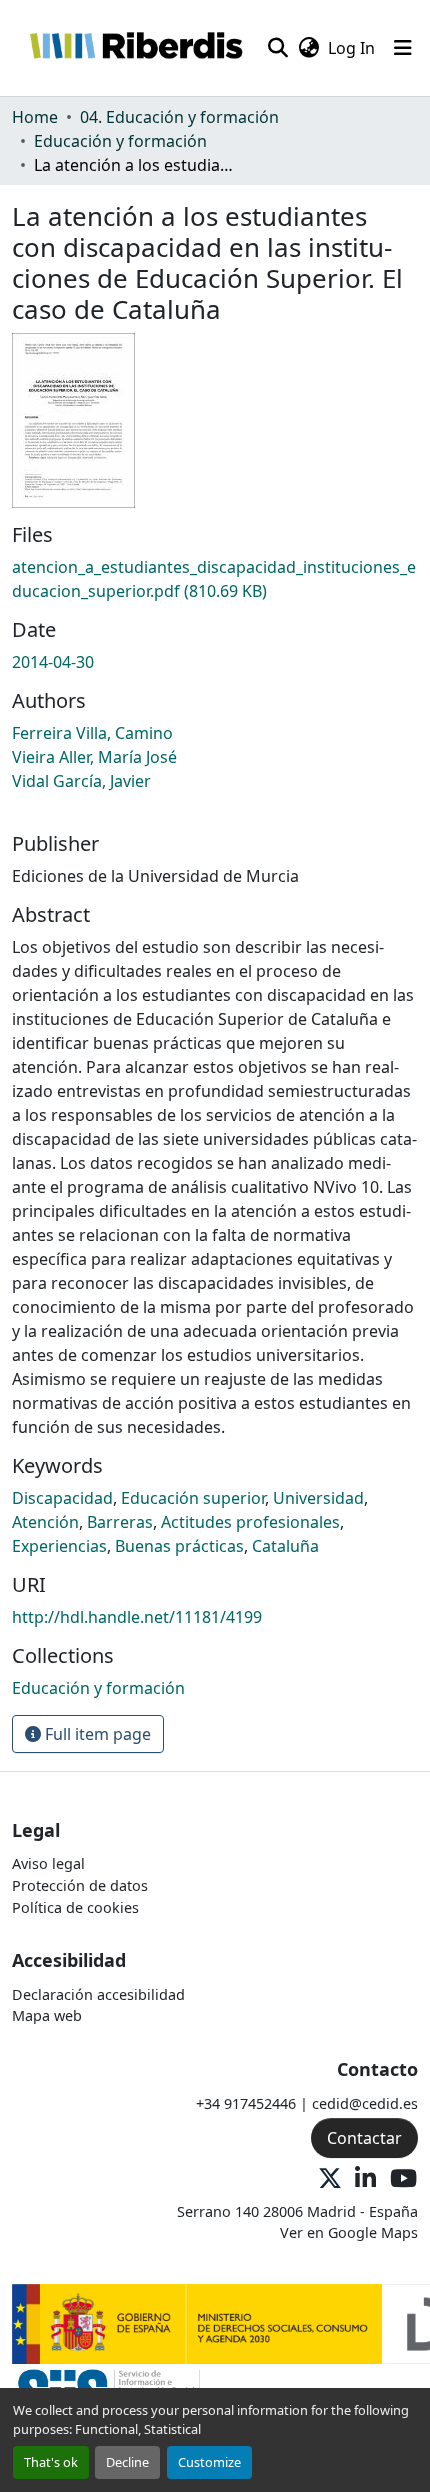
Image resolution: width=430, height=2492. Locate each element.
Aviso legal (48, 1863)
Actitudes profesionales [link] (250, 1522)
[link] (215, 579)
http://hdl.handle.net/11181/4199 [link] (137, 1617)
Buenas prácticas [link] (179, 1546)
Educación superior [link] (193, 1498)
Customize (209, 2462)
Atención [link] (45, 1522)
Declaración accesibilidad (98, 1994)
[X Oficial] (330, 2179)
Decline (127, 2462)
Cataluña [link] (285, 1546)
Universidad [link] (318, 1498)
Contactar (364, 2138)
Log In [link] (351, 48)
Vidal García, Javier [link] (81, 781)
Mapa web (47, 2015)
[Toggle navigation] (403, 48)
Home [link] (35, 117)
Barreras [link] (120, 1522)
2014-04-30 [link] (53, 662)
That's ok (51, 2462)
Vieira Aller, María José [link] (94, 757)
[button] (135, 48)
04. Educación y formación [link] (179, 117)
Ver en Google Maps (349, 2232)
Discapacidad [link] (62, 1498)
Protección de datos (80, 1885)
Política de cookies (75, 1907)
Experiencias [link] (59, 1546)
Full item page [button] (96, 1734)
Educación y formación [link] (120, 141)
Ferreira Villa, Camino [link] (92, 733)
